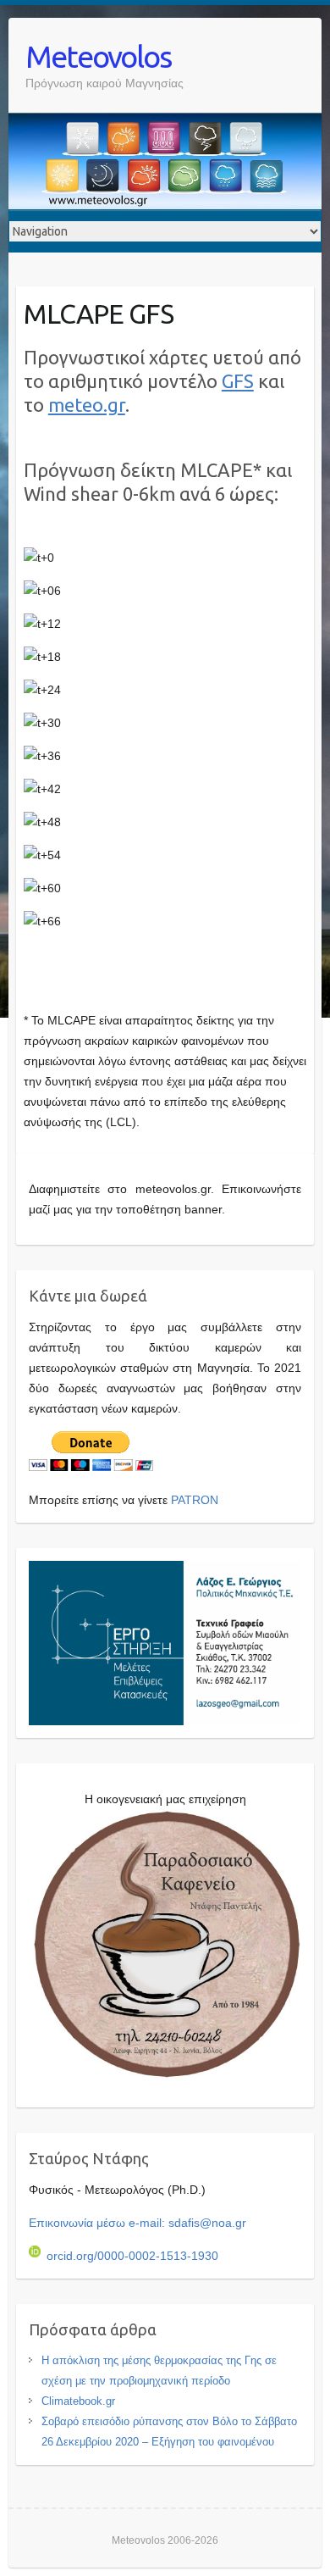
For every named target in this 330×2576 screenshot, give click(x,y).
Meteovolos (98, 56)
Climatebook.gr (78, 2401)
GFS (238, 381)
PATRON (195, 1500)
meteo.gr (87, 405)
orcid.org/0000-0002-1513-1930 (132, 2256)
